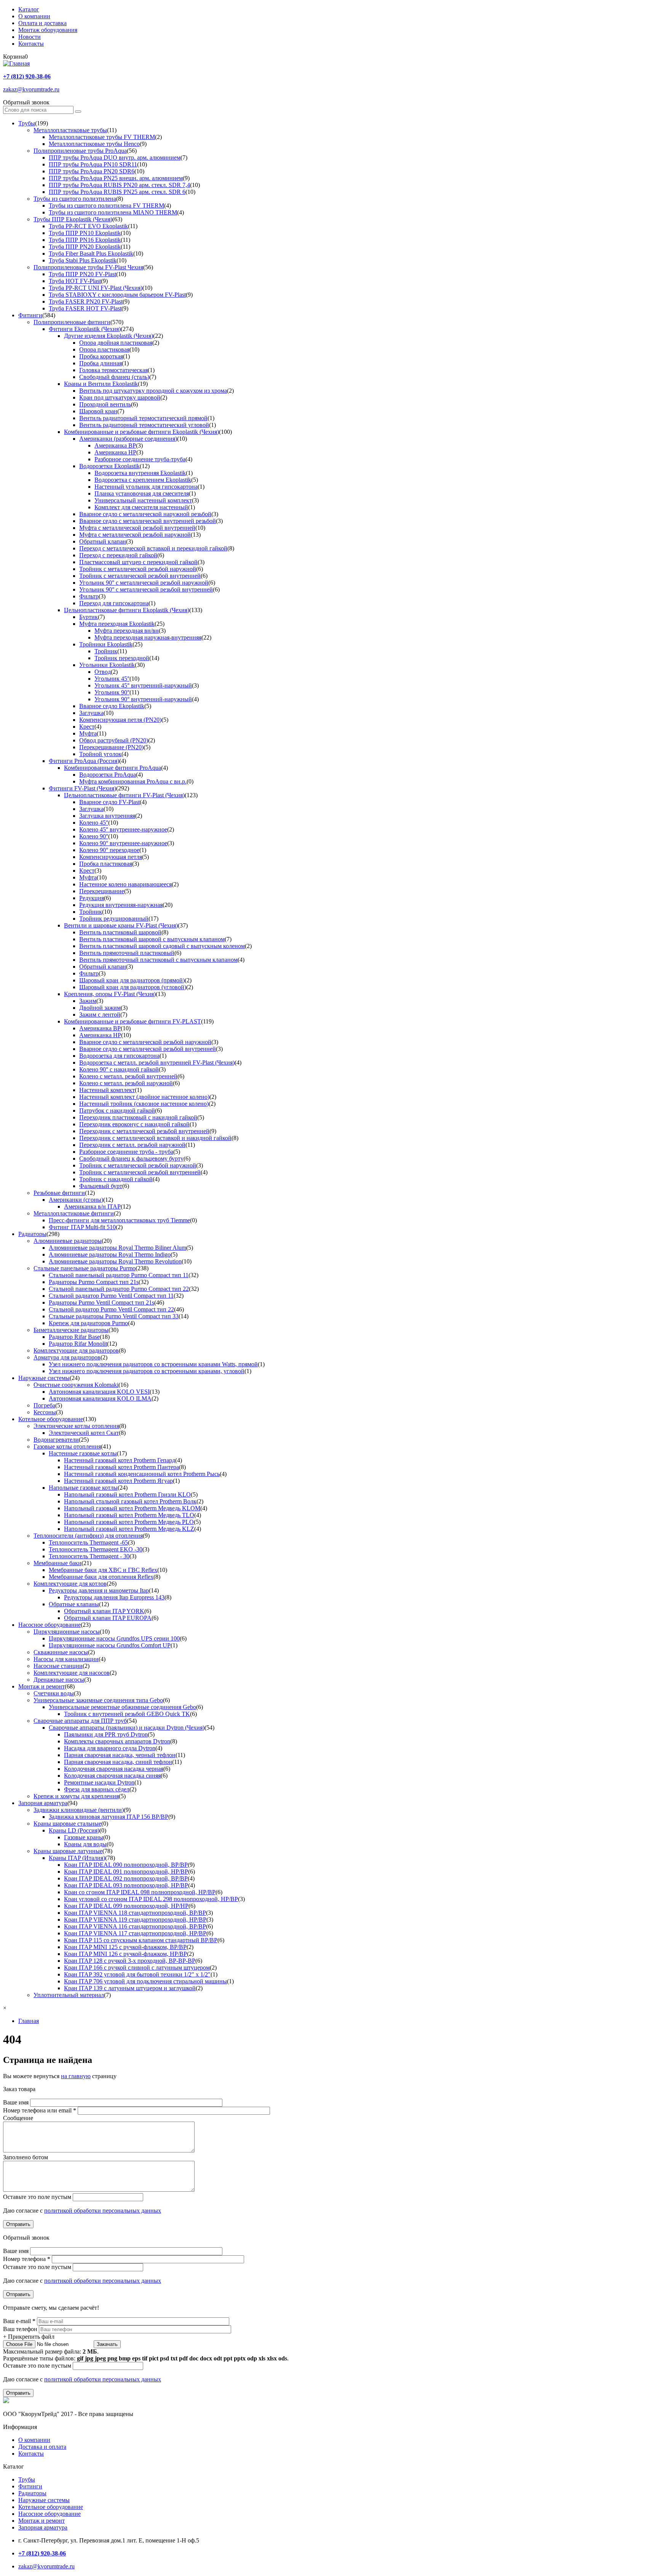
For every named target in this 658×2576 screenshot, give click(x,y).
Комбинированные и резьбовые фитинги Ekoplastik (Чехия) (141, 432)
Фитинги (30, 315)
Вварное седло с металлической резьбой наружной (145, 1042)
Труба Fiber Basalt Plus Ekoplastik (91, 253)
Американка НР (115, 452)
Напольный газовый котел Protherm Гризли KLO (127, 1494)
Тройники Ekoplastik (106, 644)
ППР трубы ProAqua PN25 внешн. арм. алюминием (116, 178)
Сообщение (18, 2118)
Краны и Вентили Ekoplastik (101, 384)
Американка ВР (115, 445)
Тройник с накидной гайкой (116, 1179)
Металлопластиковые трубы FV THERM (102, 137)
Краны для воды (85, 1844)
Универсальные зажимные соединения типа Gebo (98, 1700)
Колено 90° (94, 836)
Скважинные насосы (61, 1652)
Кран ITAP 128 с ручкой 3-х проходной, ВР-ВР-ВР (130, 1961)
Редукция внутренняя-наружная (121, 905)
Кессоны (45, 1412)
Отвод (103, 672)
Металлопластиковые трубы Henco (94, 144)
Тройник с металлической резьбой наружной (138, 569)
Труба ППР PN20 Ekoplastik (85, 247)
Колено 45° (94, 823)
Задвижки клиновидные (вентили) (79, 1810)
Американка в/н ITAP (92, 1206)
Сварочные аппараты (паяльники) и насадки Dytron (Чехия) (127, 1728)
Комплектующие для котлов (70, 1584)
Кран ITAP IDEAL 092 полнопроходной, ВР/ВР (126, 1878)
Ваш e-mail (19, 2321)
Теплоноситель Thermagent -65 (88, 1542)
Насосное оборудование (50, 1625)
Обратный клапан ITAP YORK (104, 1611)
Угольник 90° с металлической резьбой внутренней (146, 589)
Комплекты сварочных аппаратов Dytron (117, 1741)
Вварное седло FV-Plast (109, 802)
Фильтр (89, 596)
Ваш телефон (21, 2329)
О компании (34, 16)
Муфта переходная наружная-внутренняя (148, 637)
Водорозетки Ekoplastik (109, 466)
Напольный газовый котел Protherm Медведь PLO (129, 1522)
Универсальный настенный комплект (143, 500)
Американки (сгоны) (76, 1200)
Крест (87, 727)
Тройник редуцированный (114, 919)
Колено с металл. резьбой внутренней (128, 1076)
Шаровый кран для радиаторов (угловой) (133, 987)
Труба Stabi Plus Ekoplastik (83, 260)
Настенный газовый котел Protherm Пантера (121, 1467)
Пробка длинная (101, 363)
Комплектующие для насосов (72, 1673)
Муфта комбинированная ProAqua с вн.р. (133, 781)
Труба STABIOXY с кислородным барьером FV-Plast (117, 295)
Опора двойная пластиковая (116, 343)
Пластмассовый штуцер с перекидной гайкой (138, 562)
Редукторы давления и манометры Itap (99, 1590)
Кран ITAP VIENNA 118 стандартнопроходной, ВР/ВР (135, 1913)
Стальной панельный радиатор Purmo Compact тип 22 (119, 1289)
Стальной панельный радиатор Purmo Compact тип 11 (119, 1275)
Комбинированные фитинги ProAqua (113, 768)
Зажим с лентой (100, 1015)
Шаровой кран (98, 411)
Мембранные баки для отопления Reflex (101, 1577)
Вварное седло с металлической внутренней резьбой (148, 521)
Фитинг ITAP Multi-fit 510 (82, 1227)
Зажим (88, 1001)
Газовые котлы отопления (67, 1446)
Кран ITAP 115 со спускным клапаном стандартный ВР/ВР (141, 1940)
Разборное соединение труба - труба (126, 1152)
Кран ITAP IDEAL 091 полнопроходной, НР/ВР (126, 1872)
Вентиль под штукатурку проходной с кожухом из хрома (153, 391)
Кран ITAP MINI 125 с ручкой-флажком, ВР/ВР (125, 1947)
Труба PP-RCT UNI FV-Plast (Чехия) (96, 288)
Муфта (88, 733)
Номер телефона (27, 2259)
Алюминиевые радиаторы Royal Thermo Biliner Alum (117, 1248)
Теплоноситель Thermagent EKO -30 (96, 1549)
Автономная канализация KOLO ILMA (100, 1398)
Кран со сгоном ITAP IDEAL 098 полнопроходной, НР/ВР (140, 1892)
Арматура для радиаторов (67, 1357)
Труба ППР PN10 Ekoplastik (85, 233)
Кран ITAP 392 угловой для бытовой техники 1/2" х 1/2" (137, 1974)
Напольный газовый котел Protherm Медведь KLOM (132, 1508)
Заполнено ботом (26, 2157)
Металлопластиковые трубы (70, 130)
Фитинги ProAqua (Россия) (84, 761)
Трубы (27, 123)
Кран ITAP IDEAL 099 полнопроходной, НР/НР (126, 1906)
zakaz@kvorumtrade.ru (31, 89)
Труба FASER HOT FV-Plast (85, 308)
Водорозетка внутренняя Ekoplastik (140, 473)
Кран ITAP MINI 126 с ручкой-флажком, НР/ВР (125, 1954)
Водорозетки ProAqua (108, 775)
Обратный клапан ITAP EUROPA (108, 1618)
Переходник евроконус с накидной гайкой (134, 1124)
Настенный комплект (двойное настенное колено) (144, 1097)
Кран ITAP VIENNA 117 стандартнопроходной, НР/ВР (135, 1933)
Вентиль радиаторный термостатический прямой (143, 418)
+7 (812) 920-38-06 (27, 76)
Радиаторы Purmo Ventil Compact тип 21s (101, 1302)
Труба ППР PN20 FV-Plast (82, 274)
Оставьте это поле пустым (38, 2197)
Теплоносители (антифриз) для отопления (88, 1536)
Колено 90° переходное (109, 850)
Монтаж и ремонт (42, 1686)
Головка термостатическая (113, 370)
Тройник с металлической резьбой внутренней (140, 576)
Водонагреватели (56, 1440)
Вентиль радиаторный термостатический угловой (144, 425)
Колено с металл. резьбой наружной (126, 1083)
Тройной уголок (100, 754)
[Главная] (16, 63)
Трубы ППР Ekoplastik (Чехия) (73, 219)
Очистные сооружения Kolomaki (76, 1385)
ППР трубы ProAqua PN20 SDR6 (92, 171)
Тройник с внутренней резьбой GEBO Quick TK (127, 1714)
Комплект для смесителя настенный (141, 507)
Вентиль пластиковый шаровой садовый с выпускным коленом (162, 946)
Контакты (31, 44)
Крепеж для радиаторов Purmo (88, 1323)
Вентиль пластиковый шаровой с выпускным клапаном (152, 939)
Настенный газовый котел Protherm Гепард (120, 1460)
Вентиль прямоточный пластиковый (127, 953)
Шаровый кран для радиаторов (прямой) (132, 980)
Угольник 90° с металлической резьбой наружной (144, 583)
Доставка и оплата (42, 2447)
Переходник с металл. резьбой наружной (132, 1145)
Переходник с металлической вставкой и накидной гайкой (155, 1138)
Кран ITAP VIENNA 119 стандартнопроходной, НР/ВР (135, 1920)
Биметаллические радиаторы (71, 1330)
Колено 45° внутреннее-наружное (123, 829)
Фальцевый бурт (101, 1186)
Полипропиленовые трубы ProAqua (80, 151)
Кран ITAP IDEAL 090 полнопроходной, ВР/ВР (126, 1865)
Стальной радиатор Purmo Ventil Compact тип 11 (111, 1296)
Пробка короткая (101, 356)
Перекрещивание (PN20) (111, 747)
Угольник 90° (112, 692)
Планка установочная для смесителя (142, 493)
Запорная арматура (43, 1803)
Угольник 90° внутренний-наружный (143, 699)
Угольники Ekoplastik (107, 665)
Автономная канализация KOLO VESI (99, 1392)
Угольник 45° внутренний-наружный (143, 685)
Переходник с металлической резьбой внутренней (144, 1131)
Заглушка (91, 713)
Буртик (89, 617)
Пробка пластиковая (106, 864)
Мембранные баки (57, 1563)
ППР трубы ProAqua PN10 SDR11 (93, 164)
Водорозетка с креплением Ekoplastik (143, 480)
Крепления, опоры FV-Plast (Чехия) (110, 994)
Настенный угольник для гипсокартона (146, 487)
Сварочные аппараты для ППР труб (80, 1721)
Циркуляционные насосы (67, 1632)
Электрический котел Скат (84, 1433)
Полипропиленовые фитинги (72, 322)
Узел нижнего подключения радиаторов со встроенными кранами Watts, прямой (153, 1364)
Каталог (29, 9)
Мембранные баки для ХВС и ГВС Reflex (103, 1570)
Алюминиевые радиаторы (68, 1241)
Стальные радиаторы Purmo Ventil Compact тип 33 (114, 1316)
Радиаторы (32, 1234)
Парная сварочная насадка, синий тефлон (118, 1762)
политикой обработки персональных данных (103, 2211)
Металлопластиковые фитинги (74, 1213)
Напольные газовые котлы (83, 1488)
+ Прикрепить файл (29, 2337)
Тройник (106, 651)
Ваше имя (17, 2102)
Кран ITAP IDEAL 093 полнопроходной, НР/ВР (126, 1885)
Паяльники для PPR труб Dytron (106, 1734)
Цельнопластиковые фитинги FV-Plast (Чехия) (124, 795)
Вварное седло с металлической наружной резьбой (145, 514)
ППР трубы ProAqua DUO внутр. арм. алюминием (115, 158)
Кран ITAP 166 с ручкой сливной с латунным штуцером (137, 1968)
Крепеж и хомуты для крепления (76, 1796)
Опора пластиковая (104, 349)
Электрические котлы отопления (76, 1426)
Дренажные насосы (59, 1680)
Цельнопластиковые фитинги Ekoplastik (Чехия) (127, 610)
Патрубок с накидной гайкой (117, 1111)
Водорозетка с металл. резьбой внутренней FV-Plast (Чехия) (157, 1063)
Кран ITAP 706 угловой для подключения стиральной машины (145, 1981)
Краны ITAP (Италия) (77, 1858)
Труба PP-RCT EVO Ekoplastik (88, 226)
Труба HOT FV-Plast (75, 281)
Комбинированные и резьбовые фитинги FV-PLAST (133, 1021)
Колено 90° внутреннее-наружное (123, 843)
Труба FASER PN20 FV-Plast (86, 301)
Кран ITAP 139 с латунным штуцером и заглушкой (130, 1988)
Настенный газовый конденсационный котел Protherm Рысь (142, 1474)
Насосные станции (58, 1666)
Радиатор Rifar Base (74, 1337)
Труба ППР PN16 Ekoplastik (85, 240)
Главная (29, 2021)
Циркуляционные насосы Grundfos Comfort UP (110, 1645)
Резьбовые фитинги (59, 1193)
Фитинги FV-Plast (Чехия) (82, 788)
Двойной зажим (100, 1008)
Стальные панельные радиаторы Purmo (85, 1268)
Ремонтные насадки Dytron (99, 1782)
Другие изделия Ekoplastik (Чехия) (109, 336)
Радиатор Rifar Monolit (78, 1344)
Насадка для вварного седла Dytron (110, 1748)
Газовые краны (84, 1837)
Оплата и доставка (42, 23)
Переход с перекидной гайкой (118, 555)
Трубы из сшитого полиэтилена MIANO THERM (113, 212)
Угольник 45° (112, 679)
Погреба (44, 1405)
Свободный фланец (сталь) (114, 377)
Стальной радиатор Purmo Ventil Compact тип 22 (111, 1309)
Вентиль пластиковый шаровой (120, 932)
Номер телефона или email (40, 2110)
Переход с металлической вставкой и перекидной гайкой (153, 548)
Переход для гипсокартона (114, 603)
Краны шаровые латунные (68, 1851)
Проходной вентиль (105, 404)
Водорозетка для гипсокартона (119, 1056)
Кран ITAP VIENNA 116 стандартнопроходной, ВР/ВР (135, 1926)
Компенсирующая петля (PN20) (120, 720)
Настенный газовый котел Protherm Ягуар (118, 1481)
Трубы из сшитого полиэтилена (75, 199)
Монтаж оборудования (48, 30)
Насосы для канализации (66, 1659)
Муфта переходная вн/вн (127, 631)
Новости (30, 37)
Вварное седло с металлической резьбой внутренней (148, 1049)
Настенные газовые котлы (83, 1453)
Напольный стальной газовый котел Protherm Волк (130, 1501)
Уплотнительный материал (69, 1995)
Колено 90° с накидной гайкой (119, 1069)
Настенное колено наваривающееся (125, 884)
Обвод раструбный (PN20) (114, 740)
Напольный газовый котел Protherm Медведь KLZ (129, 1529)
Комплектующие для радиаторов (76, 1350)
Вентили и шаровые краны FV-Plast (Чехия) (121, 925)
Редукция (92, 898)
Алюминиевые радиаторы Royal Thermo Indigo (110, 1254)
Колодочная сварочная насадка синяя (112, 1776)
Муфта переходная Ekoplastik (117, 624)
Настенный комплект (107, 1090)
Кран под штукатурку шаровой (120, 397)
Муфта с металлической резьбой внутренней (137, 528)
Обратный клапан (103, 541)
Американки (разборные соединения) (128, 439)
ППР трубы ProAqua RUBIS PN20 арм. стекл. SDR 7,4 (119, 185)
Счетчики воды (54, 1693)
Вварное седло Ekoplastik (112, 706)
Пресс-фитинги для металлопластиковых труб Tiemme (119, 1220)
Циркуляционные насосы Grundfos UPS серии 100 (114, 1638)
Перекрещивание (102, 891)
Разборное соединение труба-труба (140, 459)
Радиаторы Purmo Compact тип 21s (94, 1282)
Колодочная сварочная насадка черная (114, 1769)
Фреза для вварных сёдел (97, 1789)
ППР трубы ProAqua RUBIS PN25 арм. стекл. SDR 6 (117, 192)
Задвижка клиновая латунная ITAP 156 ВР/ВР (109, 1817)
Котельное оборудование (51, 1419)
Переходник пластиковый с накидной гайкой (138, 1117)
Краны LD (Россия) (74, 1830)
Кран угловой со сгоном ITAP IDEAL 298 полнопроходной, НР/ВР (151, 1899)
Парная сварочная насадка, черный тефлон (120, 1755)
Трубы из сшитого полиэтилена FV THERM (106, 205)
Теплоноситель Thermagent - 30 (89, 1556)
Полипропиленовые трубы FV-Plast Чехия (88, 267)
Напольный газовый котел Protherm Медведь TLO (129, 1515)
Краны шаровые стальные (67, 1824)
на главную (76, 2076)
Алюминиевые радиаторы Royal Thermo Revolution (115, 1261)
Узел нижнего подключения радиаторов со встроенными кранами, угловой (147, 1371)
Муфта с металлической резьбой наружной (135, 535)
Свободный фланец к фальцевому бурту (131, 1158)
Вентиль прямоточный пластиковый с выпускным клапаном (158, 960)
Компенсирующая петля (111, 857)
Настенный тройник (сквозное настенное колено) (144, 1104)
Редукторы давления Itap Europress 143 (114, 1597)
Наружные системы (44, 1378)
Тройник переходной (122, 658)
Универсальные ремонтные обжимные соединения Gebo (122, 1707)
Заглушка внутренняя (107, 816)
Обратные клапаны (74, 1604)
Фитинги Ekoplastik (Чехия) (85, 329)
